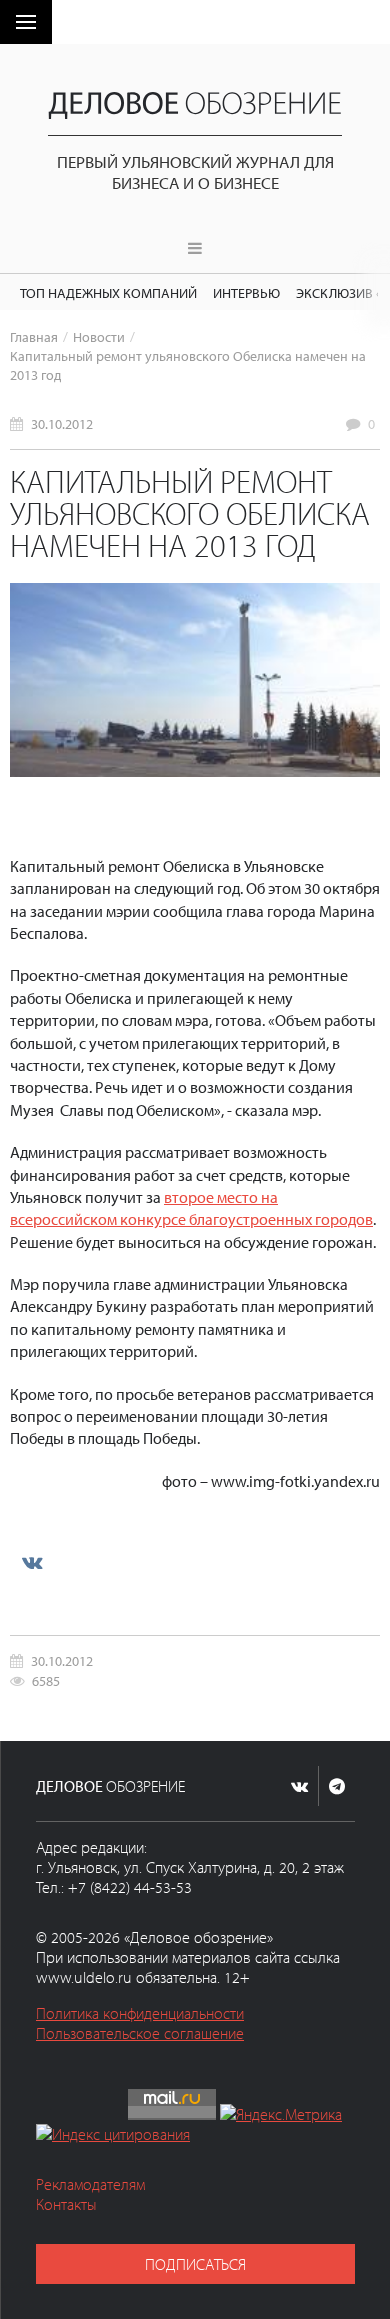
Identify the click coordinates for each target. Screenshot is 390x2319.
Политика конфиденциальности (140, 2013)
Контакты (66, 2204)
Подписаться (195, 2264)
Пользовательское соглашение (140, 2033)
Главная (34, 336)
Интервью (246, 292)
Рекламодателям (90, 2184)
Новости (99, 336)
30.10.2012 (62, 423)
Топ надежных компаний (108, 292)
